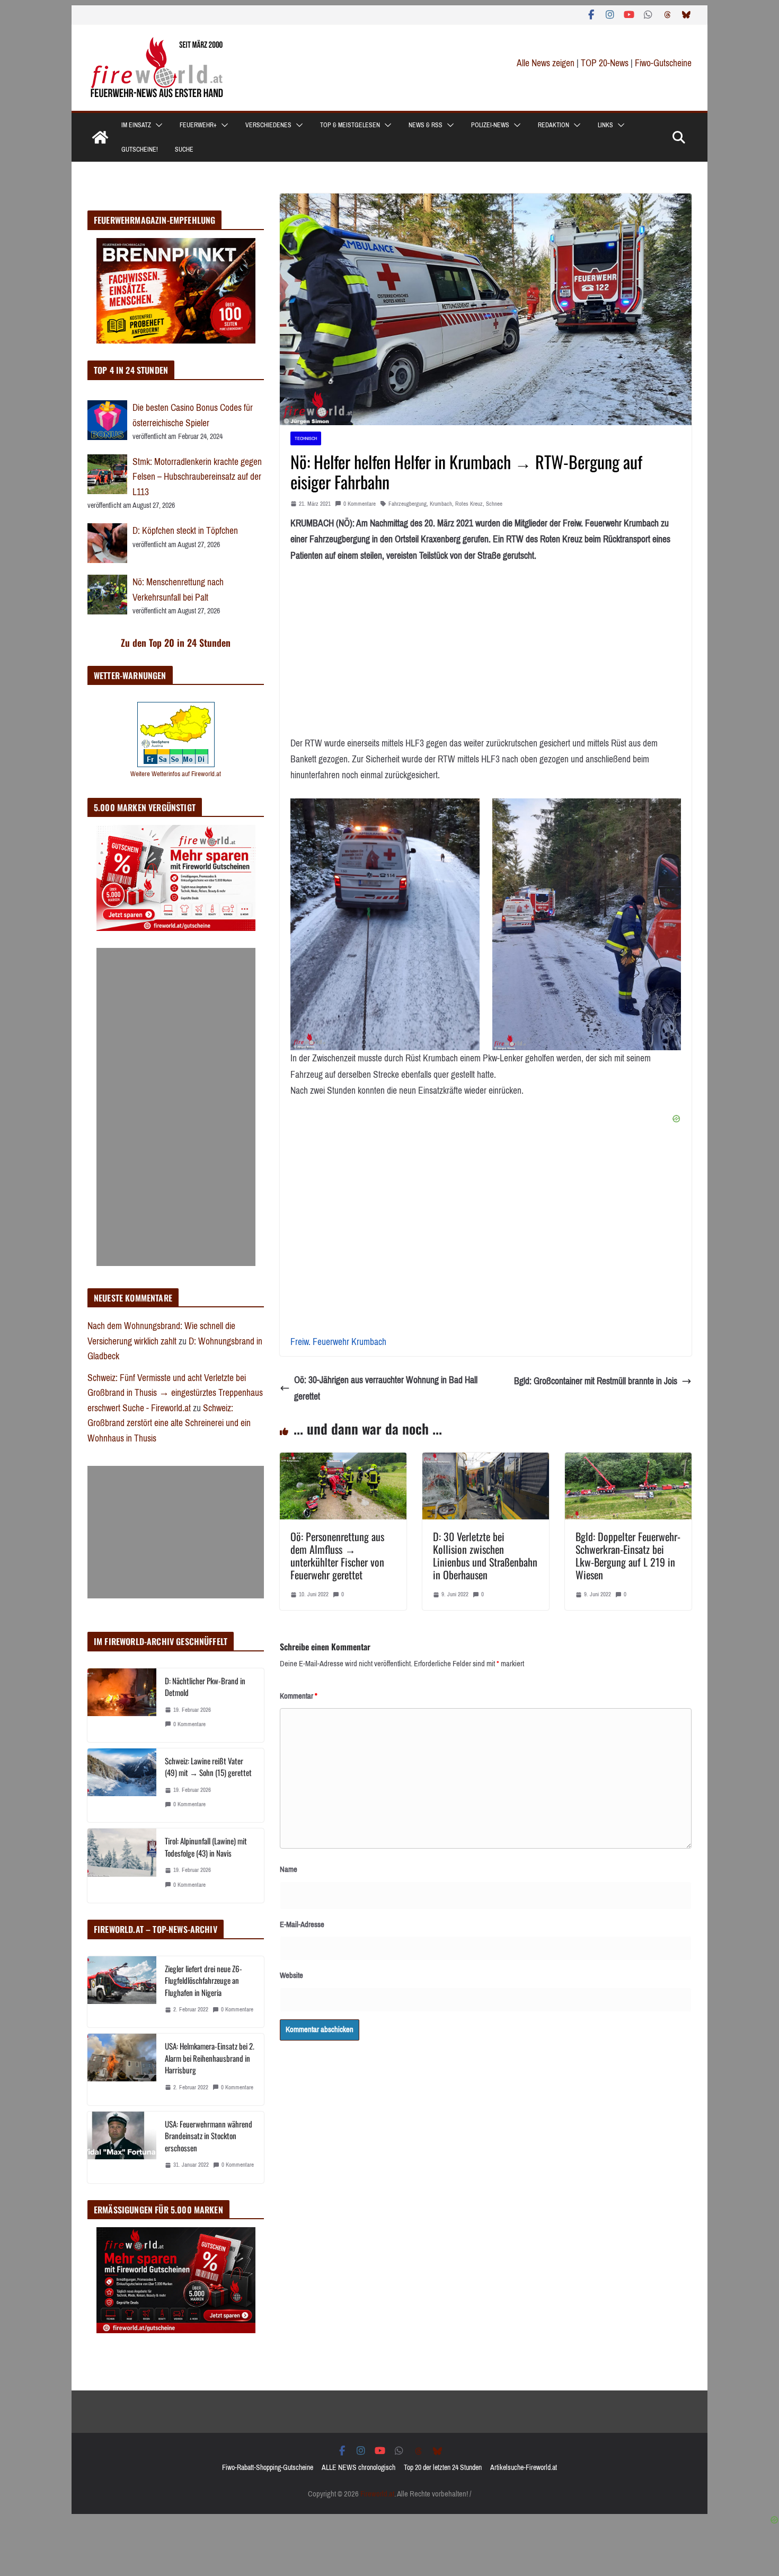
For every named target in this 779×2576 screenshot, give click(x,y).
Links (605, 125)
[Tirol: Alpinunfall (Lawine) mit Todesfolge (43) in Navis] (122, 1865)
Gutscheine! (140, 150)
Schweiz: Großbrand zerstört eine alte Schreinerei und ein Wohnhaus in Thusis (169, 1423)
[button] (157, 125)
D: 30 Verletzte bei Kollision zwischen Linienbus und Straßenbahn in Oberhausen (485, 1555)
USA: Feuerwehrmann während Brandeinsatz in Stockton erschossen (209, 2136)
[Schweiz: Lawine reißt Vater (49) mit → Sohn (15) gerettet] (122, 1785)
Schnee (494, 504)
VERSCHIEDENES (268, 125)
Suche (184, 150)
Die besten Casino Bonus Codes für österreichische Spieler (193, 415)
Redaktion (554, 125)
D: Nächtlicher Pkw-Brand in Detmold (205, 1687)
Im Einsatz (136, 125)
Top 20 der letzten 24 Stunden (443, 2468)
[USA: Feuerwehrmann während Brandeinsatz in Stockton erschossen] (122, 2147)
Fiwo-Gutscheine (663, 63)
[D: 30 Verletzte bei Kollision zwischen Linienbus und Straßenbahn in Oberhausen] (486, 1461)
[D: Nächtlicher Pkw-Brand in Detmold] (122, 1705)
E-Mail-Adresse (302, 1924)
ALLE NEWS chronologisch (358, 2468)
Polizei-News (490, 125)
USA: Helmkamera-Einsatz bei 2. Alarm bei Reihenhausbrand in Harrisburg (210, 2058)
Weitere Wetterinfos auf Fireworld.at (176, 774)
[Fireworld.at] (100, 137)
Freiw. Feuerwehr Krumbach (338, 1342)
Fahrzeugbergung (408, 504)
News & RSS (426, 125)
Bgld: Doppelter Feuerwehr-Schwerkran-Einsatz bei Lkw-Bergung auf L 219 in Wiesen (628, 1555)
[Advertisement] (176, 1107)
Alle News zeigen (546, 63)
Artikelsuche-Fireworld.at (524, 2468)
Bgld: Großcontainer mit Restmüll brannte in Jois (596, 1381)
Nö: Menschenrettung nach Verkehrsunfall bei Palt (178, 590)
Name (289, 1869)
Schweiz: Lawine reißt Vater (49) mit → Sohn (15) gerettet (208, 1767)
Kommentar (299, 1696)
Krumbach (441, 504)
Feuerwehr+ (198, 125)
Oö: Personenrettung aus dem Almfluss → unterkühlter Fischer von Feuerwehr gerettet (337, 1555)
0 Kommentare (360, 504)
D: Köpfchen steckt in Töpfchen (185, 531)
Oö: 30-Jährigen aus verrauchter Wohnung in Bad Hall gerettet (386, 1388)
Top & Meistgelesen (350, 125)
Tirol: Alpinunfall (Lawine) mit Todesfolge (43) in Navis (206, 1847)
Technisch (306, 438)
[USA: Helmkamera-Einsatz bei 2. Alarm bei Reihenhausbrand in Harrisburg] (122, 2069)
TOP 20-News (606, 63)
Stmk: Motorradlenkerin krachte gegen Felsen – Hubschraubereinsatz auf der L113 (197, 477)
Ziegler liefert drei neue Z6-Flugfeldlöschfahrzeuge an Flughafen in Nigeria (203, 1980)
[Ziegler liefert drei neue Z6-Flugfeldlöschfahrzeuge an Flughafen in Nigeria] (122, 1992)
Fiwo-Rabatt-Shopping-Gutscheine (268, 2468)
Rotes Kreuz (469, 504)
